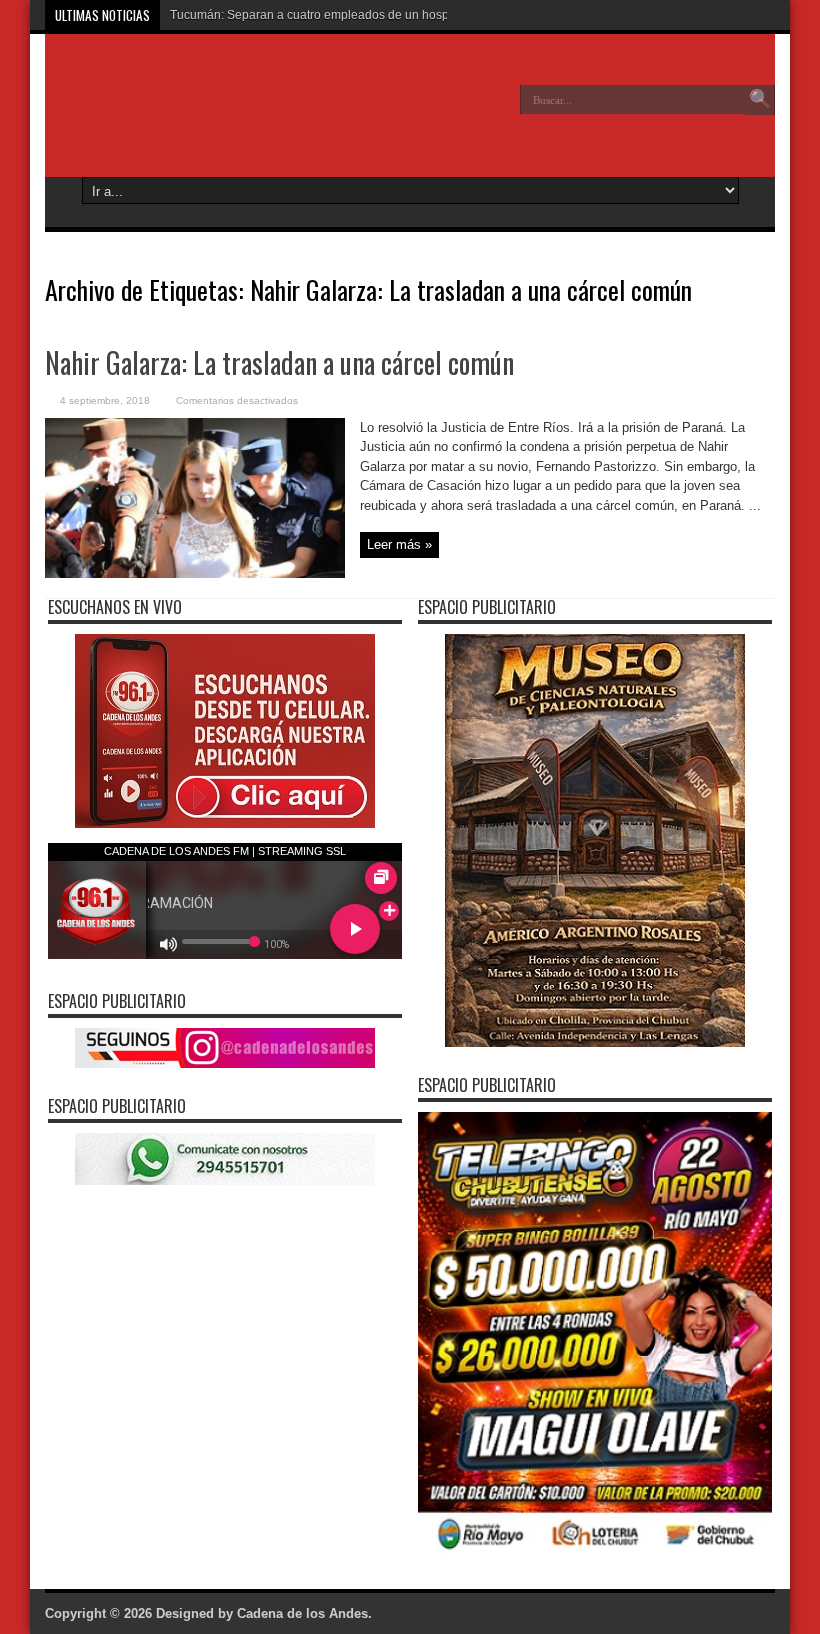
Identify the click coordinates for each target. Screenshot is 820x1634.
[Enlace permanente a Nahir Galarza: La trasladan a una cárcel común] (195, 573)
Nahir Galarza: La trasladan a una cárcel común (279, 362)
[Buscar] (760, 100)
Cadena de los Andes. (304, 1613)
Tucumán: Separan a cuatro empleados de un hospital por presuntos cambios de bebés (408, 15)
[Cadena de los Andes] (191, 114)
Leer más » (399, 544)
